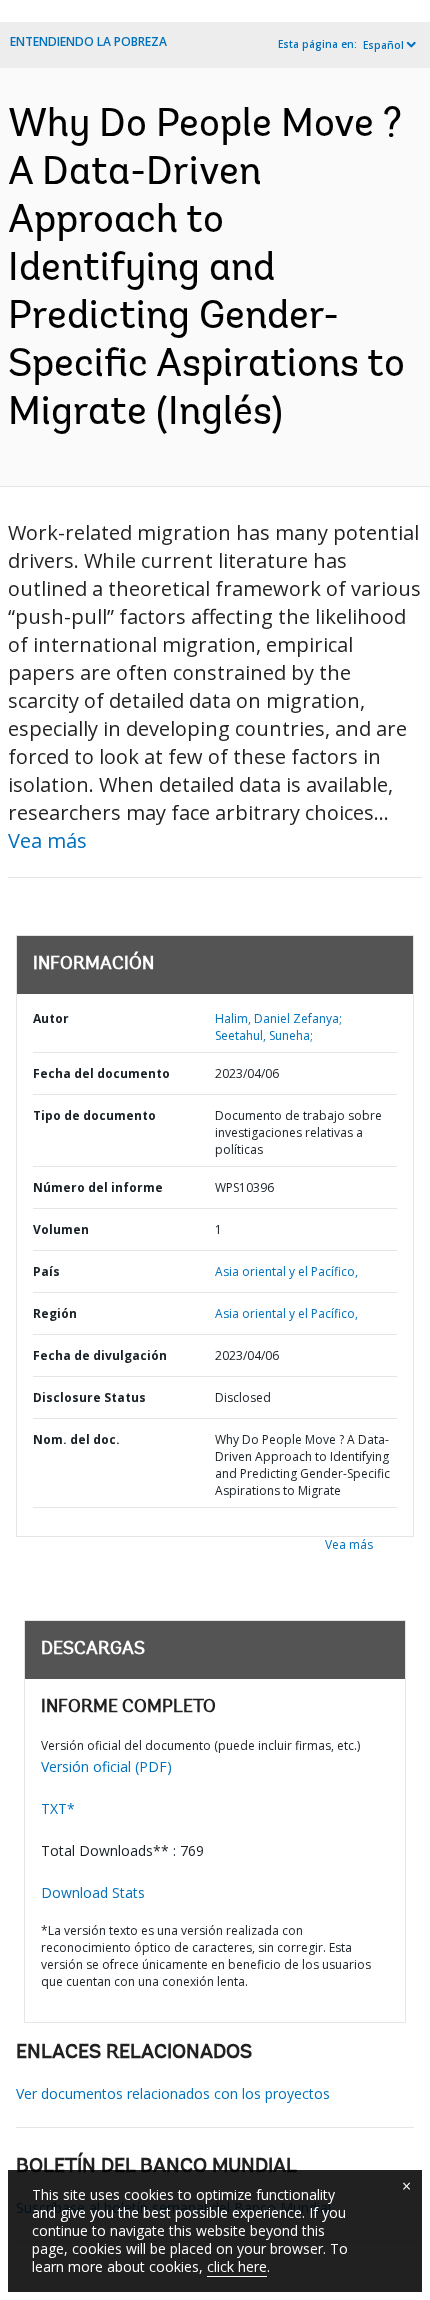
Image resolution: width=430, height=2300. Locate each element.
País (46, 1271)
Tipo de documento (94, 1115)
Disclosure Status (89, 1397)
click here (237, 2266)
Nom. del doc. (76, 1439)
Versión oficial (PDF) (106, 1766)
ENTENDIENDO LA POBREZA (88, 41)
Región (55, 1313)
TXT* (58, 1808)
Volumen (61, 1229)
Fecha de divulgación (100, 1355)
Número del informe (98, 1187)
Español (383, 45)
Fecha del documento (101, 1073)
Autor (51, 1018)
